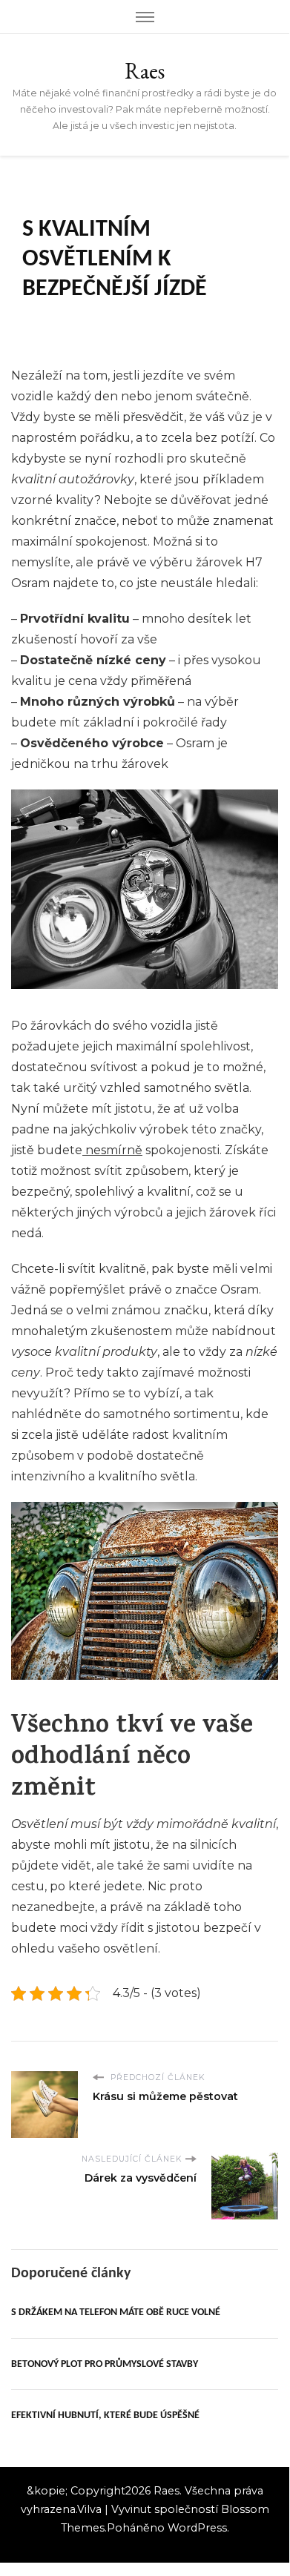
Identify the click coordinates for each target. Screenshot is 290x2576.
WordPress (197, 2528)
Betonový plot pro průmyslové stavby (105, 2364)
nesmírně (112, 1150)
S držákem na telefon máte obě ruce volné (116, 2312)
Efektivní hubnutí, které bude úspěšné (105, 2416)
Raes (145, 71)
